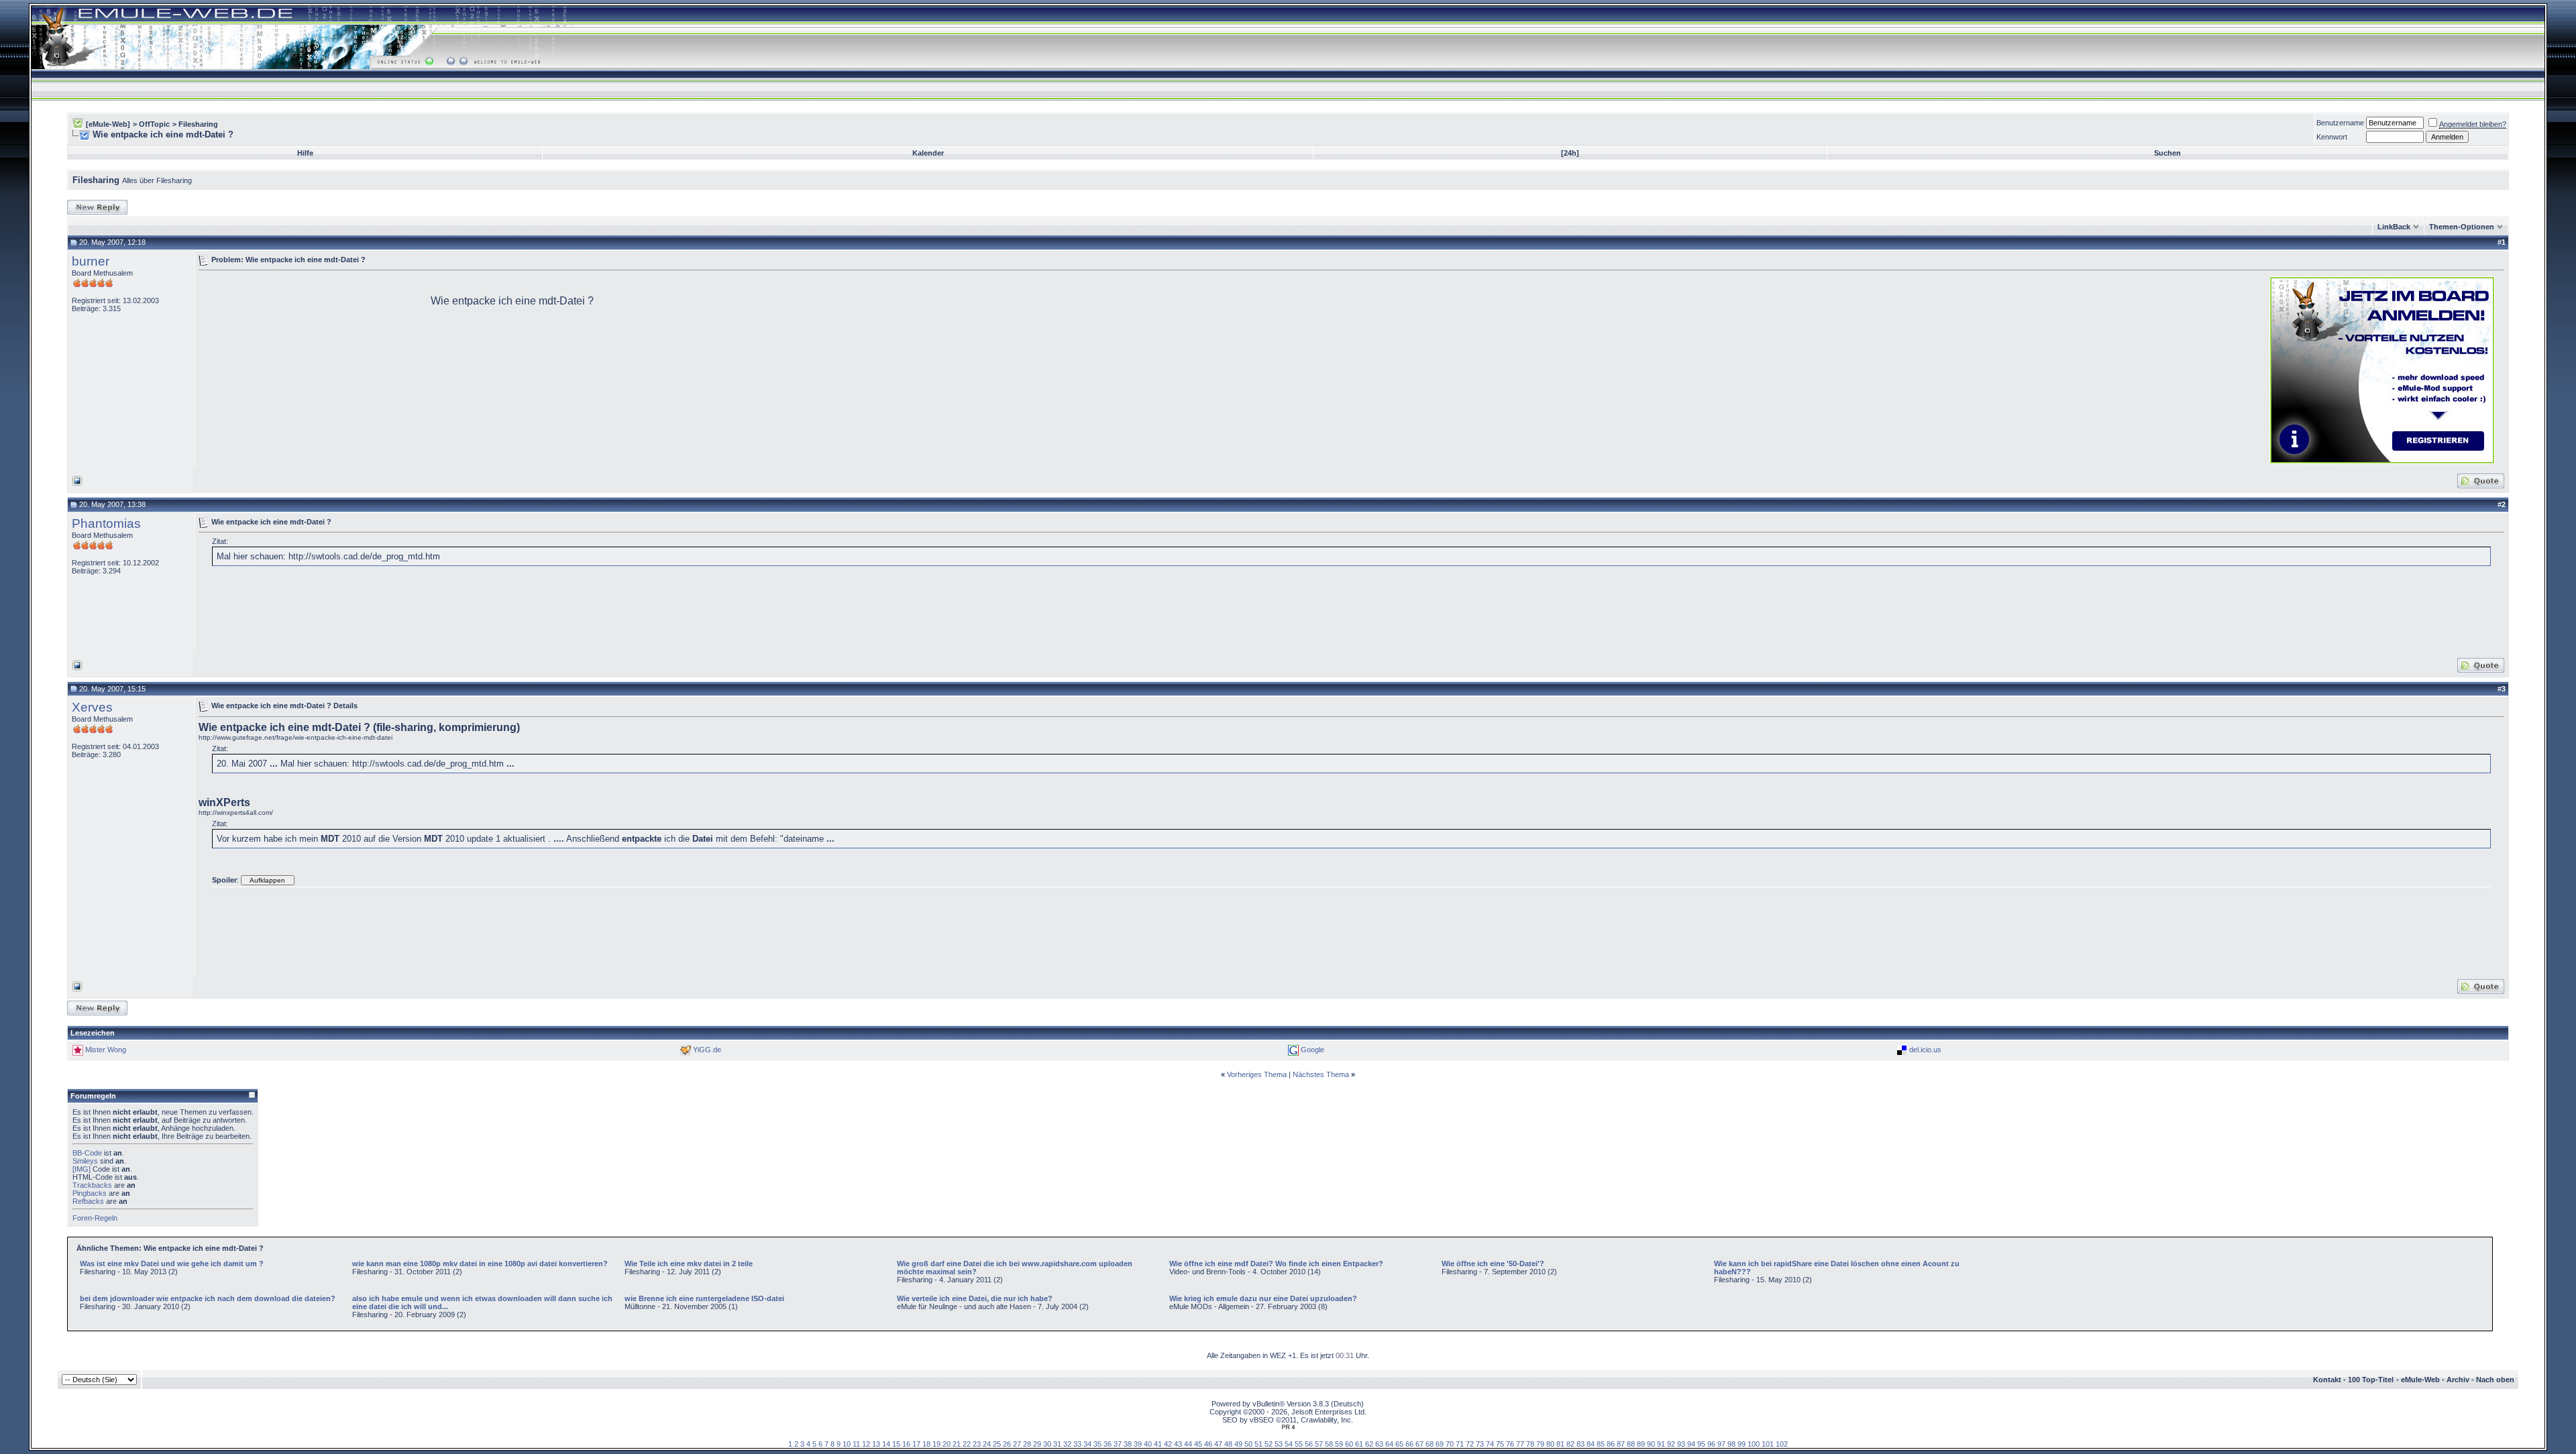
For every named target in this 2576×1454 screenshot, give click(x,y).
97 (1721, 1444)
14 (886, 1444)
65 (1399, 1444)
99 (1741, 1444)
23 (977, 1444)
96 (1711, 1444)
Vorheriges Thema (1257, 1074)
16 (906, 1444)
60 (1349, 1444)
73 (1480, 1444)
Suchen (2167, 153)
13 (876, 1444)
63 (1379, 1444)
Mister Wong (106, 1050)
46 (1208, 1444)
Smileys (85, 1161)
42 (1168, 1444)
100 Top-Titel (2371, 1380)
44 (1188, 1444)
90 (1651, 1444)
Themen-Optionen (2462, 227)
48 (1228, 1444)
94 (1691, 1444)
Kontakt (2327, 1380)
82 (1570, 1444)
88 (1631, 1444)
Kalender (928, 153)
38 (1128, 1444)
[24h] (1570, 153)
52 (1269, 1444)
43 (1178, 1444)
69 (1440, 1444)
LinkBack (2394, 227)
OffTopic (154, 124)
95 (1701, 1444)
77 (1520, 1444)
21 (957, 1444)
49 (1238, 1444)
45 (1198, 1444)
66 (1409, 1444)
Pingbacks (90, 1193)
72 (1470, 1444)
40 (1148, 1444)
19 (936, 1444)
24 (987, 1444)
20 (947, 1444)
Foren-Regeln (95, 1218)
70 (1450, 1444)
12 (866, 1444)
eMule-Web (2420, 1380)
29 (1037, 1444)
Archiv (2458, 1380)
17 (916, 1444)
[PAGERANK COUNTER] (1288, 1427)
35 (1097, 1444)
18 (926, 1444)
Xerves (92, 707)
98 (1731, 1444)
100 (1754, 1444)
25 (997, 1444)
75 (1500, 1444)
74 (1490, 1444)
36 (1108, 1444)
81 (1560, 1444)
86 (1611, 1444)
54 (1289, 1444)
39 (1138, 1444)
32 (1067, 1444)
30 (1047, 1444)
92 (1671, 1444)
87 (1621, 1444)
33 (1077, 1444)
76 (1510, 1444)
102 (1782, 1444)
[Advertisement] (311, 369)
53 (1279, 1444)
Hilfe (305, 153)
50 (1248, 1444)
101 (1768, 1444)
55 (1299, 1444)
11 (856, 1444)
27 (1017, 1444)
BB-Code (87, 1153)
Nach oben (2495, 1380)
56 (1309, 1444)
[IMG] (82, 1169)
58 (1329, 1444)
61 (1359, 1444)
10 (847, 1444)
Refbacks (88, 1201)
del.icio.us (1925, 1050)
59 (1339, 1444)
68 (1430, 1444)
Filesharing (198, 124)
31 (1057, 1444)
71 (1460, 1444)
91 (1661, 1444)
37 (1118, 1444)
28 (1027, 1444)
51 (1258, 1444)
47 (1218, 1444)
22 (967, 1444)
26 (1007, 1444)
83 (1580, 1444)
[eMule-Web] (108, 124)
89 (1641, 1444)
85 (1601, 1444)
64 (1389, 1444)
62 (1369, 1444)
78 (1530, 1444)
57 (1319, 1444)
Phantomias (106, 523)
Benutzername (2340, 123)
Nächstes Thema (1321, 1074)
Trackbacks (92, 1185)
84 (1591, 1444)
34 (1087, 1444)
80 (1550, 1444)
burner (91, 261)
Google (1312, 1050)
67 (1419, 1444)
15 (896, 1444)
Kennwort (2332, 137)
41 (1158, 1444)
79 (1540, 1444)
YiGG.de (707, 1050)
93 (1681, 1444)
